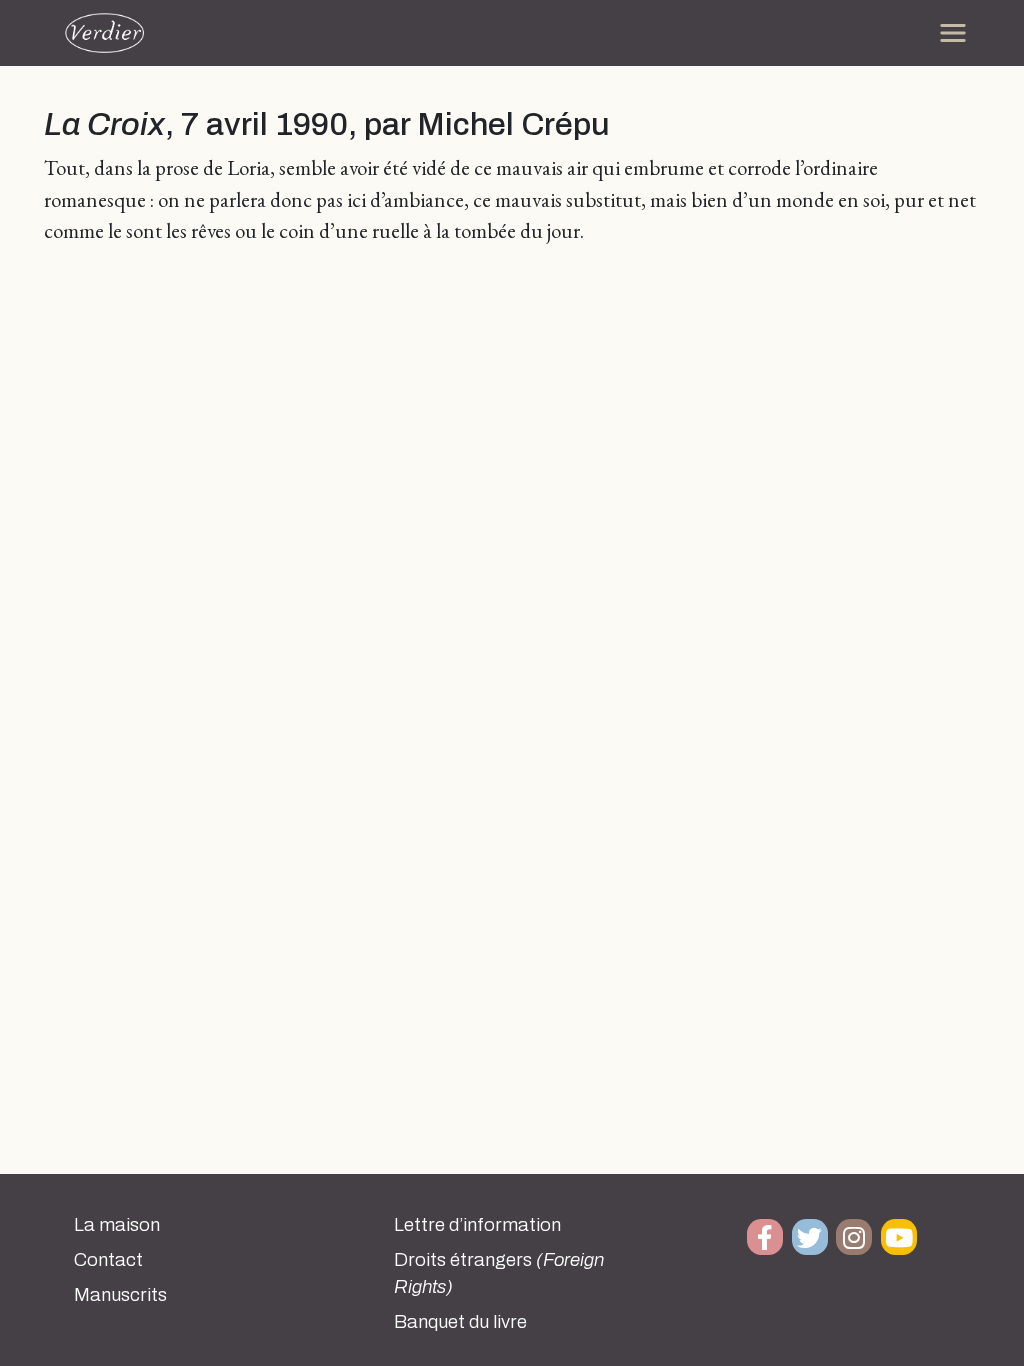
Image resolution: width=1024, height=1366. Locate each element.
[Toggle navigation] (953, 33)
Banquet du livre (460, 1322)
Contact (108, 1260)
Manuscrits (120, 1295)
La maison (117, 1225)
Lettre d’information (477, 1225)
